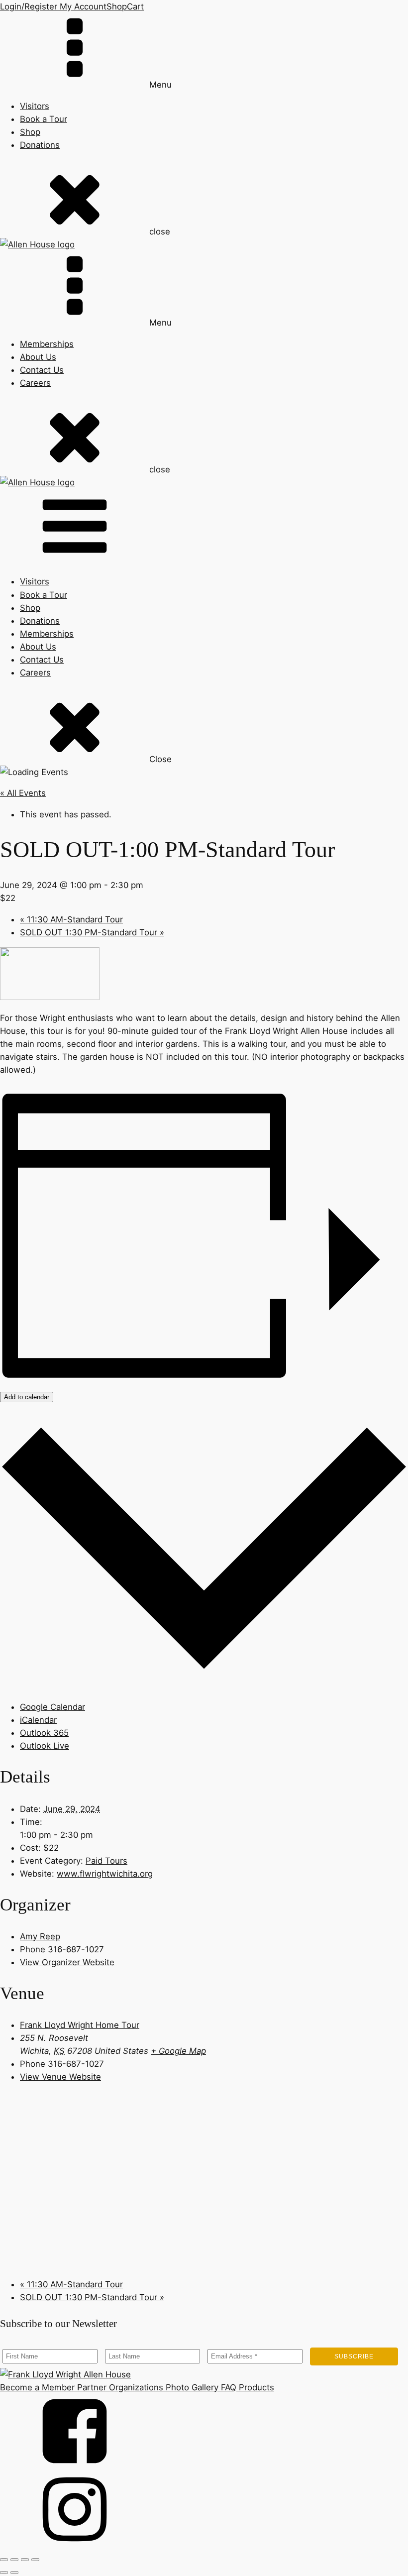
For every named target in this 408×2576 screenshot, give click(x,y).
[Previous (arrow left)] (4, 2573)
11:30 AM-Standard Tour (71, 919)
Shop (117, 6)
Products (255, 2387)
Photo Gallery (191, 2387)
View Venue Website (60, 2077)
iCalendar (38, 1720)
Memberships (47, 344)
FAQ (227, 2387)
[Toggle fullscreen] (14, 2560)
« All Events (23, 793)
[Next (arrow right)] (14, 2573)
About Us (38, 357)
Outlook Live (45, 1746)
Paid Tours (106, 1861)
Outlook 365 (44, 1733)
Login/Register (29, 6)
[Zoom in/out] (4, 2560)
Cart (135, 6)
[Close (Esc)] (35, 2560)
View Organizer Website (67, 1962)
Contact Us (42, 370)
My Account (82, 6)
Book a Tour (44, 119)
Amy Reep (40, 1936)
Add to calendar (27, 1397)
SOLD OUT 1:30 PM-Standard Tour (92, 932)
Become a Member (37, 2387)
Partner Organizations (119, 2387)
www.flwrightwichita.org (105, 1874)
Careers (35, 383)
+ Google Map (178, 2051)
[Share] (25, 2560)
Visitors (35, 106)
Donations (40, 145)
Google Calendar (52, 1707)
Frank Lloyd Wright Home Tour (80, 2025)
